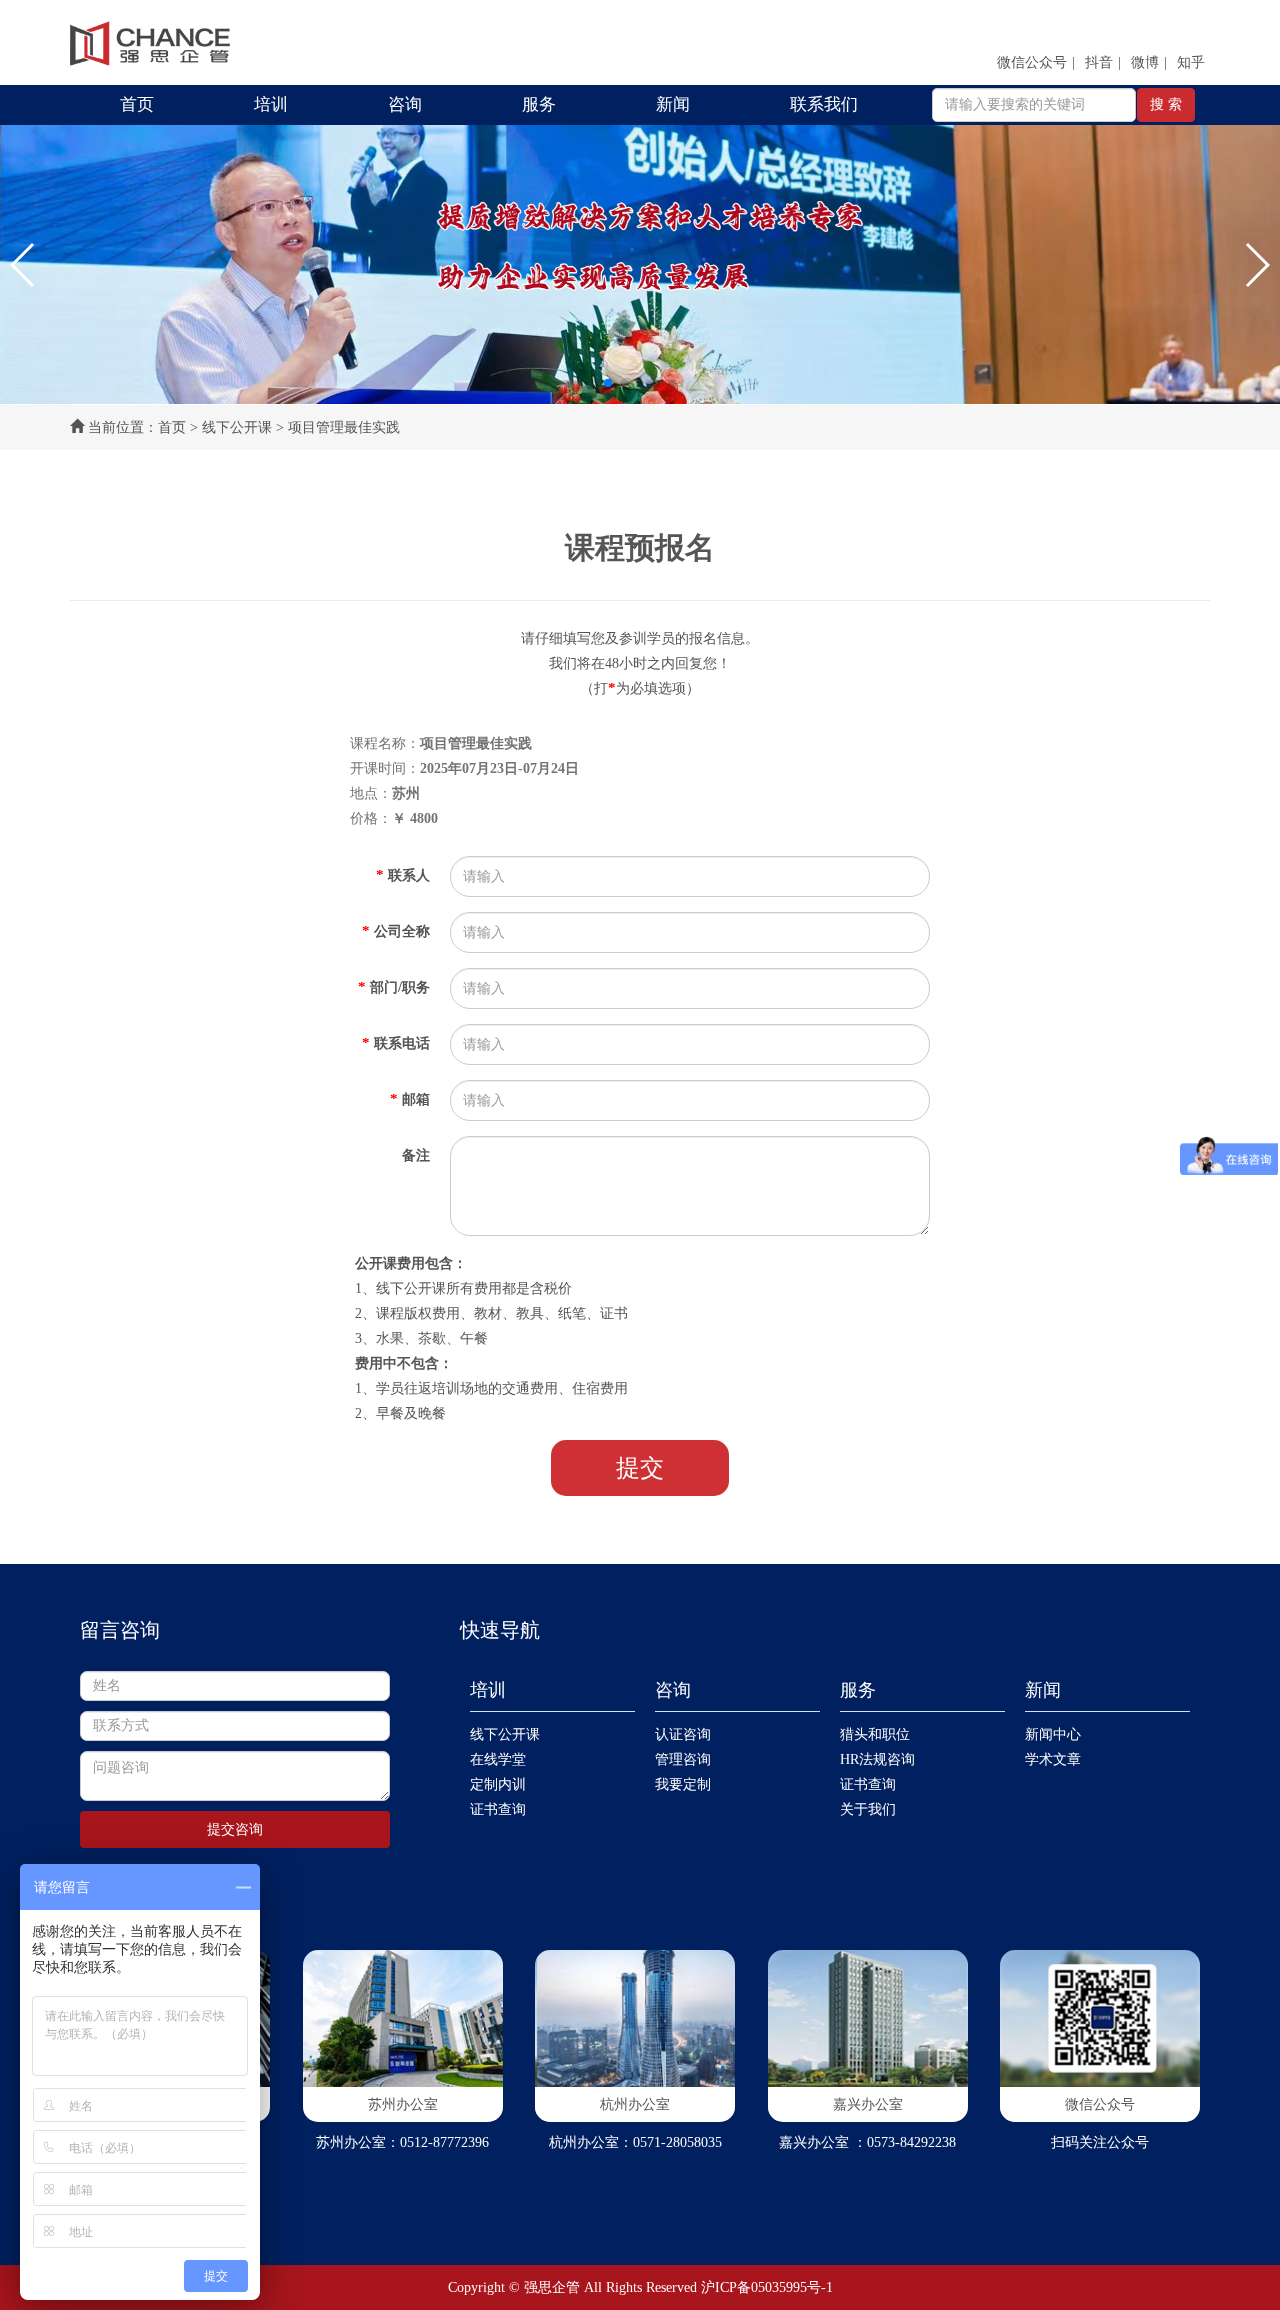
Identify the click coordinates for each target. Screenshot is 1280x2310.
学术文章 (1053, 1759)
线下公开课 (237, 427)
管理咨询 (683, 1759)
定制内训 (498, 1784)
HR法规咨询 (877, 1759)
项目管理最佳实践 (344, 427)
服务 (539, 104)
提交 (640, 1468)
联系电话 (396, 1043)
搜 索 (1166, 104)
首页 (137, 104)
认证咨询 (683, 1734)
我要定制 (683, 1784)
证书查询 (498, 1809)
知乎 (1191, 62)
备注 (416, 1155)
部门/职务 (394, 987)
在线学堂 (498, 1759)
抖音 (1099, 62)
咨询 (405, 104)
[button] (23, 265)
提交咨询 (235, 1829)
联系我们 (824, 104)
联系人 (403, 875)
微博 (1145, 62)
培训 (271, 104)
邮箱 (410, 1099)
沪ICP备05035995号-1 (767, 2287)
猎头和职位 (875, 1734)
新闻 (673, 104)
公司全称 (396, 931)
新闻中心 (1053, 1734)
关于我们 (868, 1809)
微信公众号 (1032, 62)
